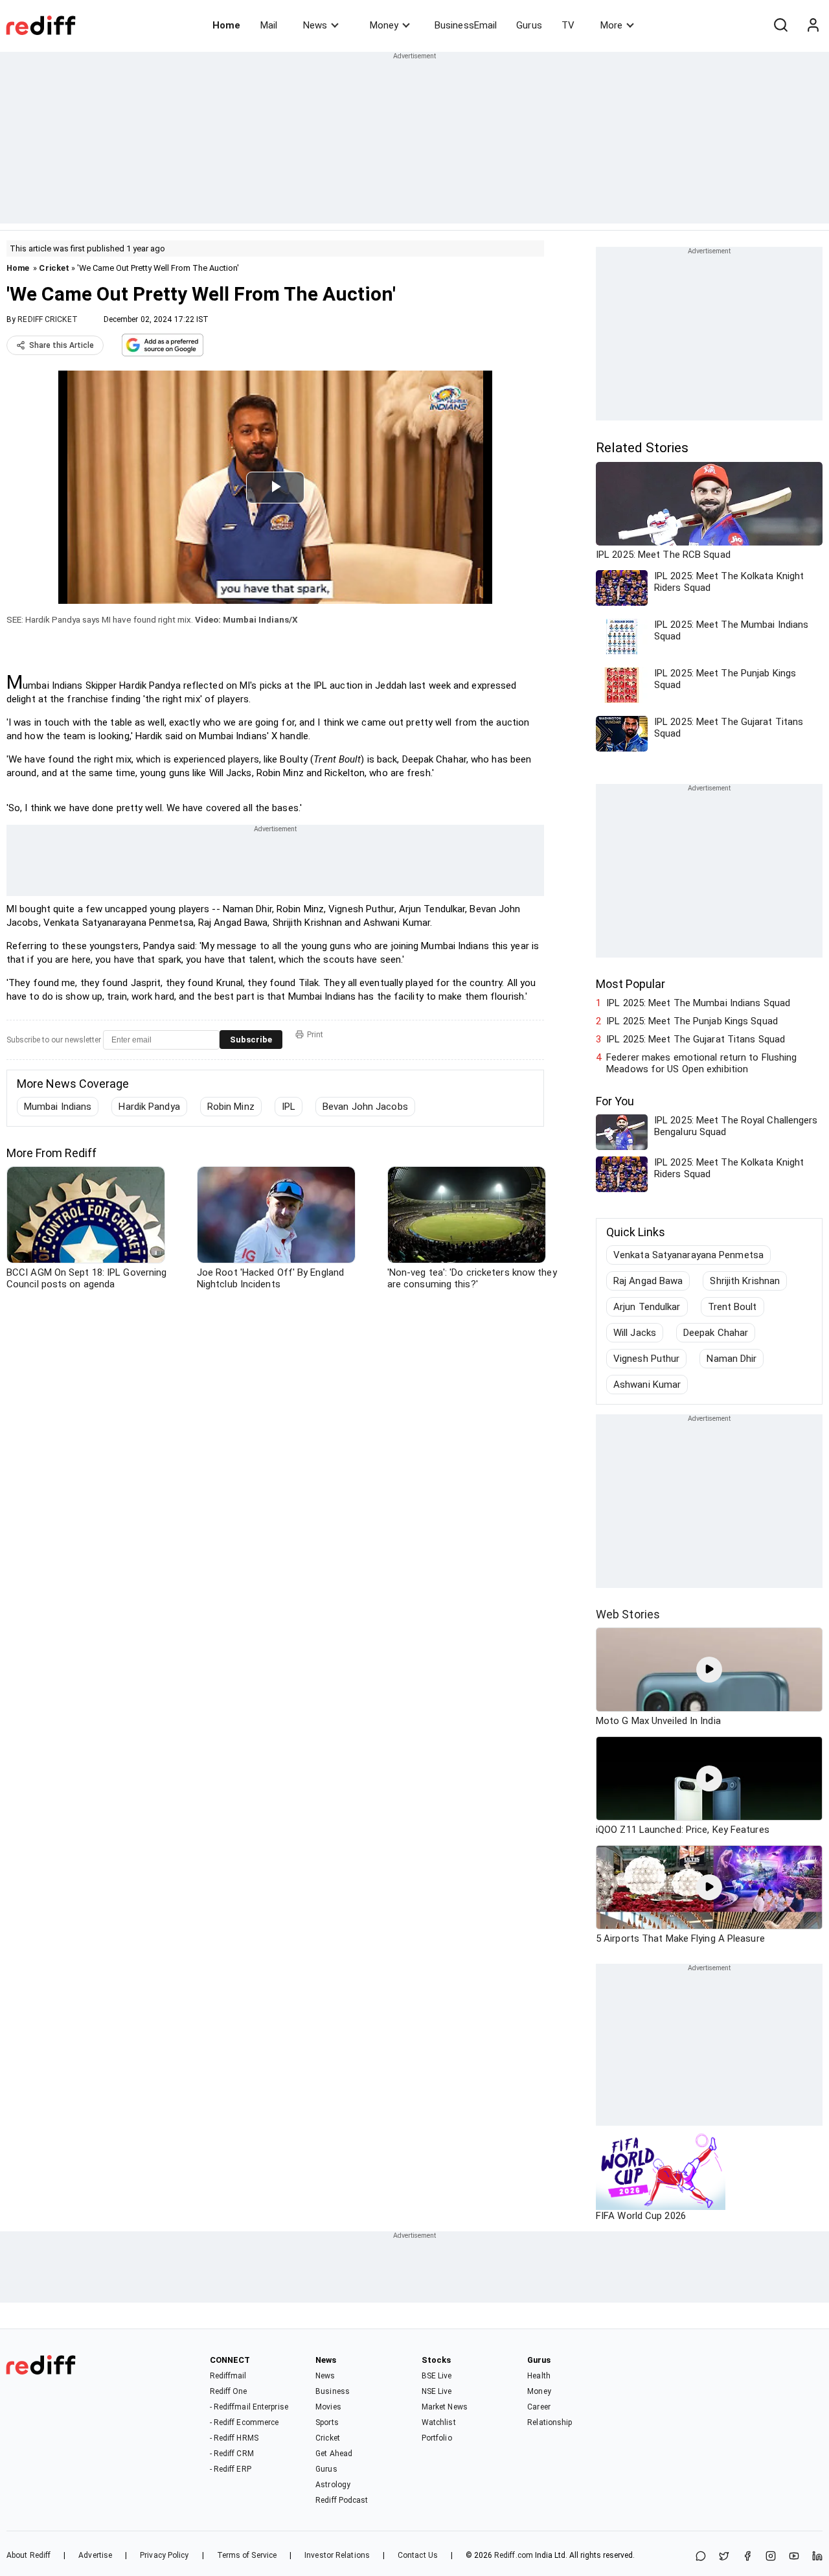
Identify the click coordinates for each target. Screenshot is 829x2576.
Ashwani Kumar (647, 1385)
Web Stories (628, 1614)
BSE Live (437, 2376)
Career (539, 2407)
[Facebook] (747, 2557)
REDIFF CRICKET (47, 319)
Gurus (529, 25)
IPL (289, 1107)
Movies (328, 2407)
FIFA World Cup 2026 (641, 2216)
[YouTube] (794, 2557)
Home (226, 25)
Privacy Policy (164, 2555)
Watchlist (439, 2422)
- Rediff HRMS (234, 2438)
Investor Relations (337, 2555)
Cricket (54, 268)
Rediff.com (514, 2555)
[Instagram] (771, 2557)
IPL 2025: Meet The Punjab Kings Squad (692, 1021)
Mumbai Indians (58, 1107)
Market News (445, 2407)
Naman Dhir (732, 1359)
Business (333, 2391)
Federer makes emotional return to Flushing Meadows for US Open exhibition (701, 1063)
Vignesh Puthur (646, 1359)
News (315, 25)
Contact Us (418, 2555)
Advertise (95, 2555)
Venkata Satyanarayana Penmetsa (688, 1255)
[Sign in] (813, 25)
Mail (269, 25)
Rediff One (229, 2391)
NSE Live (437, 2391)
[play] (709, 1670)
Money (384, 25)
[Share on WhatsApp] (701, 2557)
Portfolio (437, 2438)
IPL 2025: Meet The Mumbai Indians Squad (698, 1003)
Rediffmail (228, 2376)
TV (568, 25)
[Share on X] (724, 2557)
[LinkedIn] (817, 2557)
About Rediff (28, 2555)
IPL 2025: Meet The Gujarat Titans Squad (696, 1039)
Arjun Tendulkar (647, 1307)
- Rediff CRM (232, 2454)
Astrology (333, 2485)
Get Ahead (334, 2454)
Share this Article (62, 345)
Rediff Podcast (342, 2500)
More (611, 25)
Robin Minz (231, 1107)
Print (315, 1035)
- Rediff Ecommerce (244, 2422)
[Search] (780, 25)
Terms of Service (247, 2555)
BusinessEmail (466, 25)
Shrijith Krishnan (745, 1281)
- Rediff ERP (231, 2469)
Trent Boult (732, 1307)
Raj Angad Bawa (648, 1281)
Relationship (550, 2422)
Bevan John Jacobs (365, 1107)
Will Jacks (635, 1333)
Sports (327, 2422)
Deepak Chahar (716, 1333)
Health (539, 2376)
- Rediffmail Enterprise (249, 2407)
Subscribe (251, 1040)
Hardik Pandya (149, 1107)
